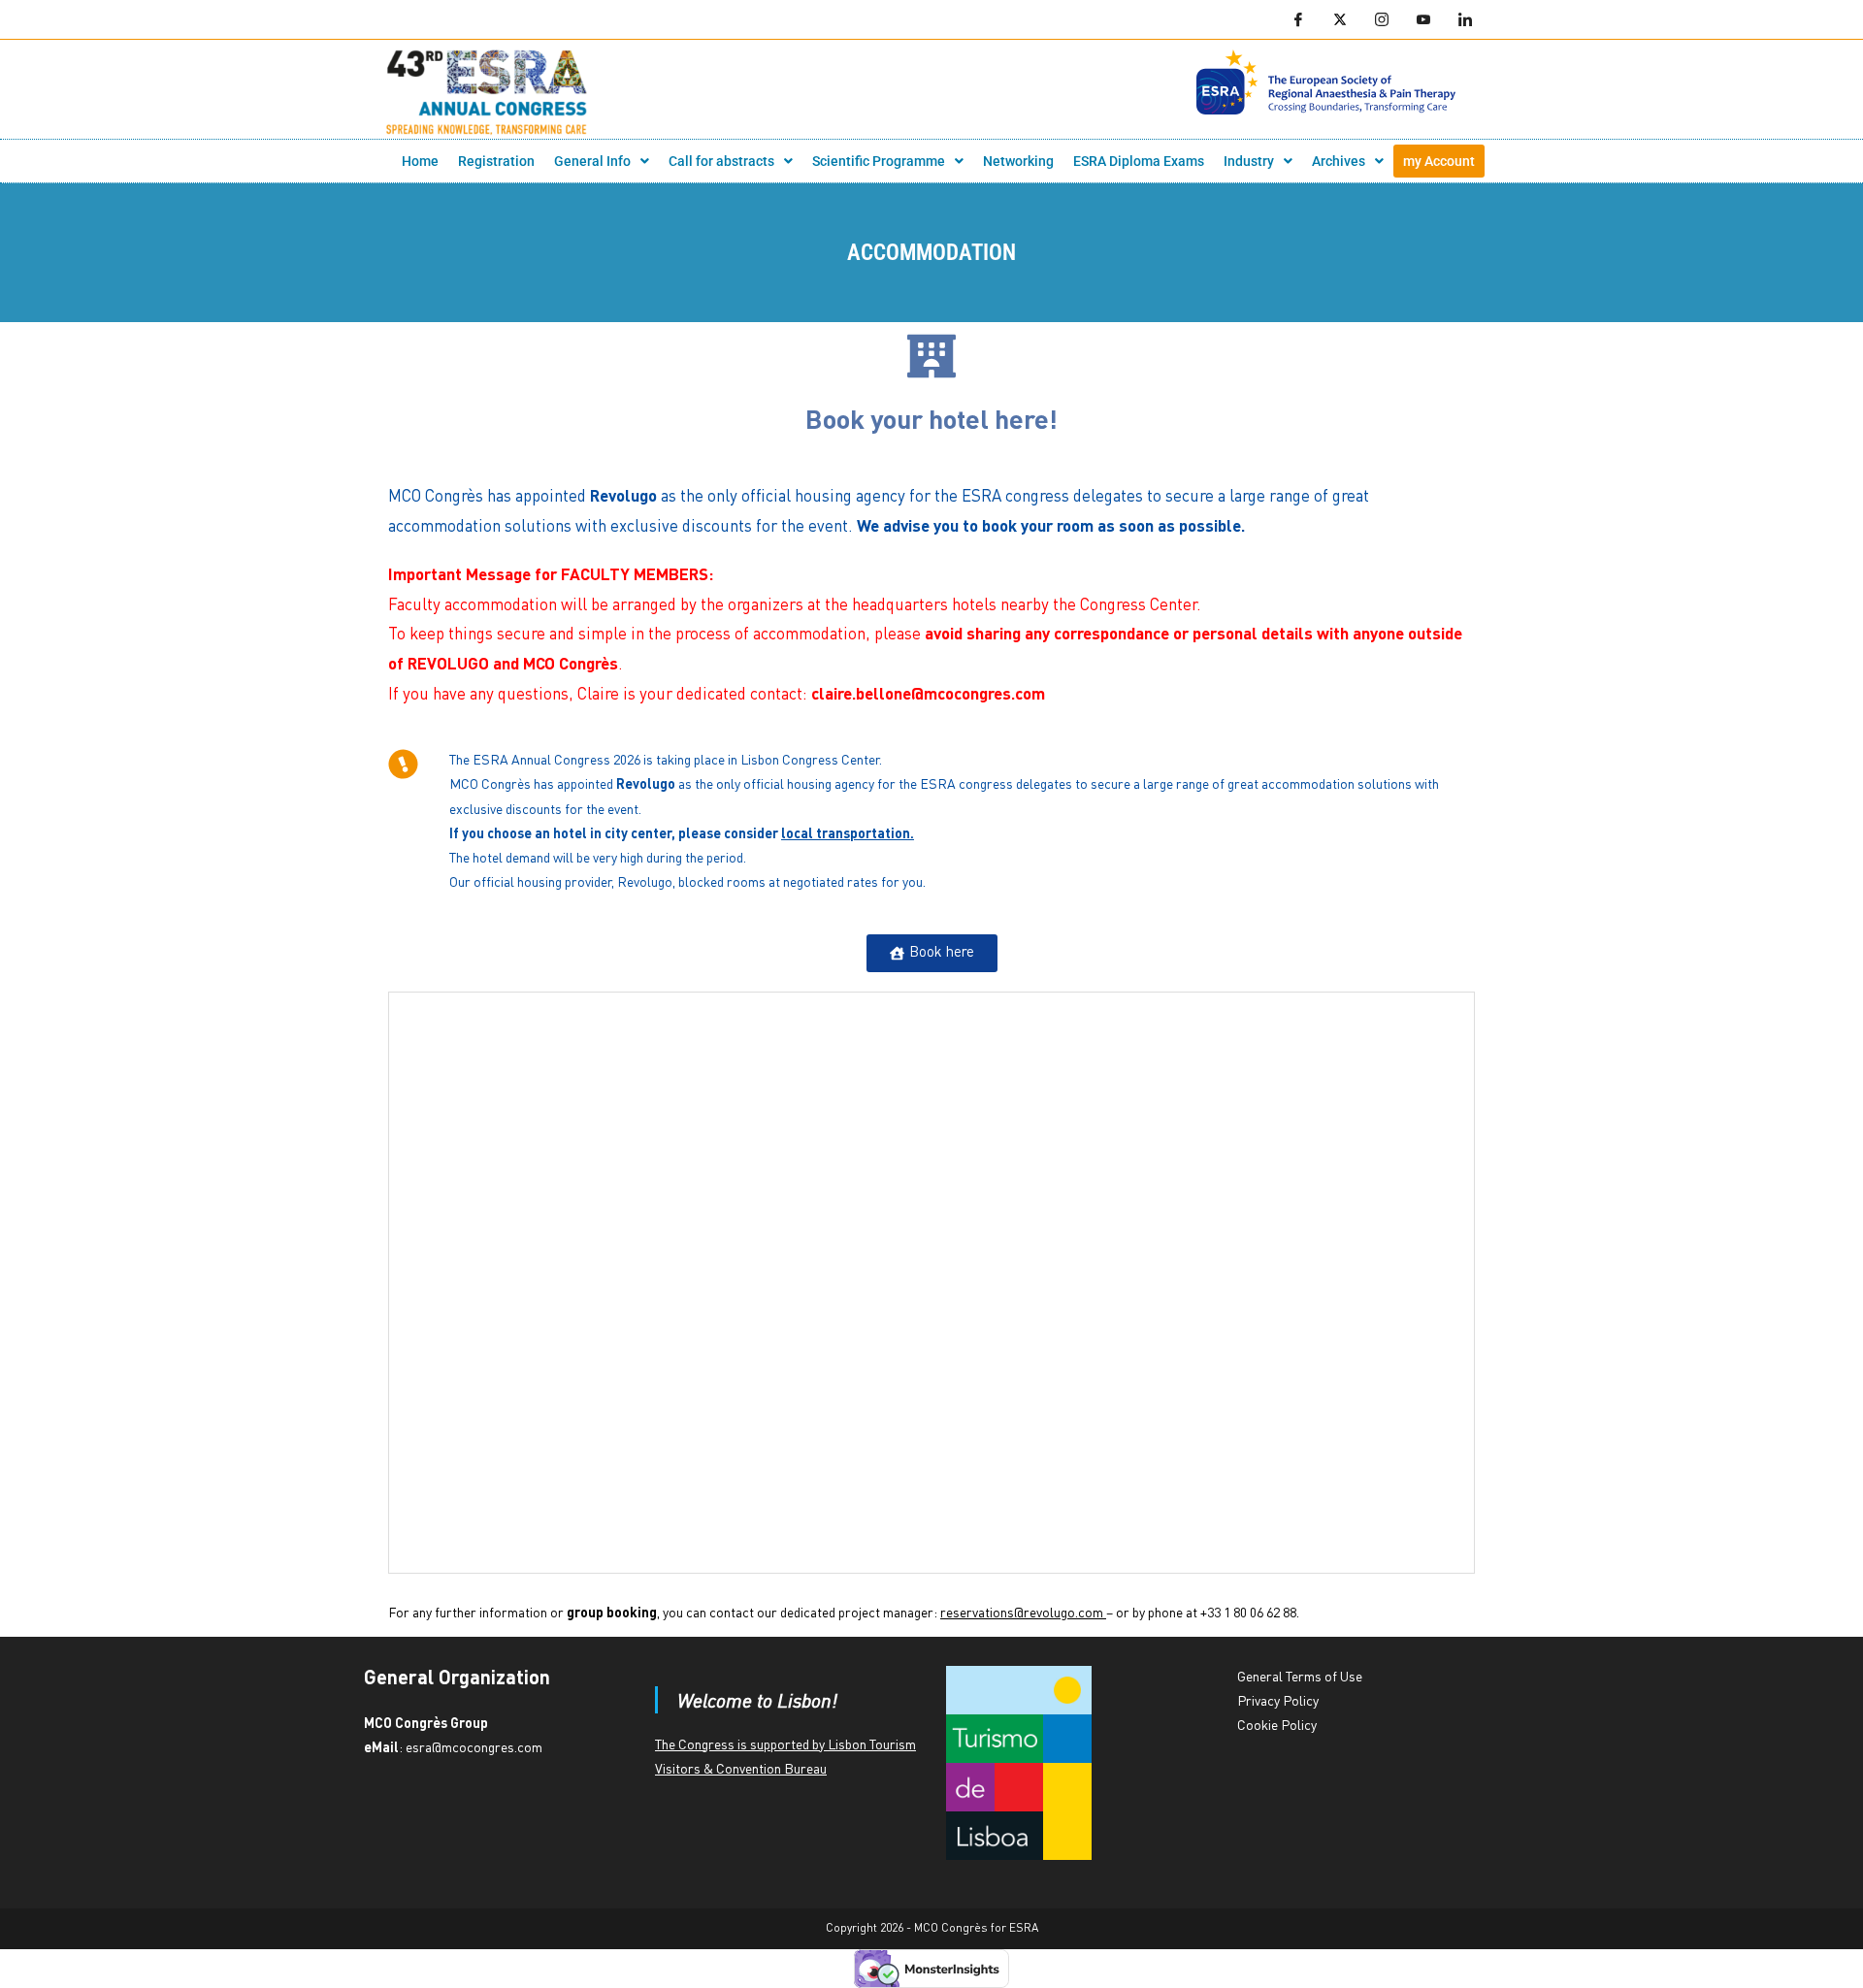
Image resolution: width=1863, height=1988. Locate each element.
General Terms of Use (1300, 1678)
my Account (1439, 161)
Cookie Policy (1277, 1726)
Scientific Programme (879, 161)
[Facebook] (1298, 19)
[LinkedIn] (1465, 19)
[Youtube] (1423, 19)
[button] (602, 161)
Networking (1018, 161)
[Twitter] (1340, 19)
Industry (1249, 161)
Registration (496, 161)
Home (420, 161)
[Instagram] (1382, 19)
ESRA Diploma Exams (1139, 161)
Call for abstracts (721, 161)
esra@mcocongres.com (474, 1748)
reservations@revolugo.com (1022, 1613)
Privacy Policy (1278, 1702)
